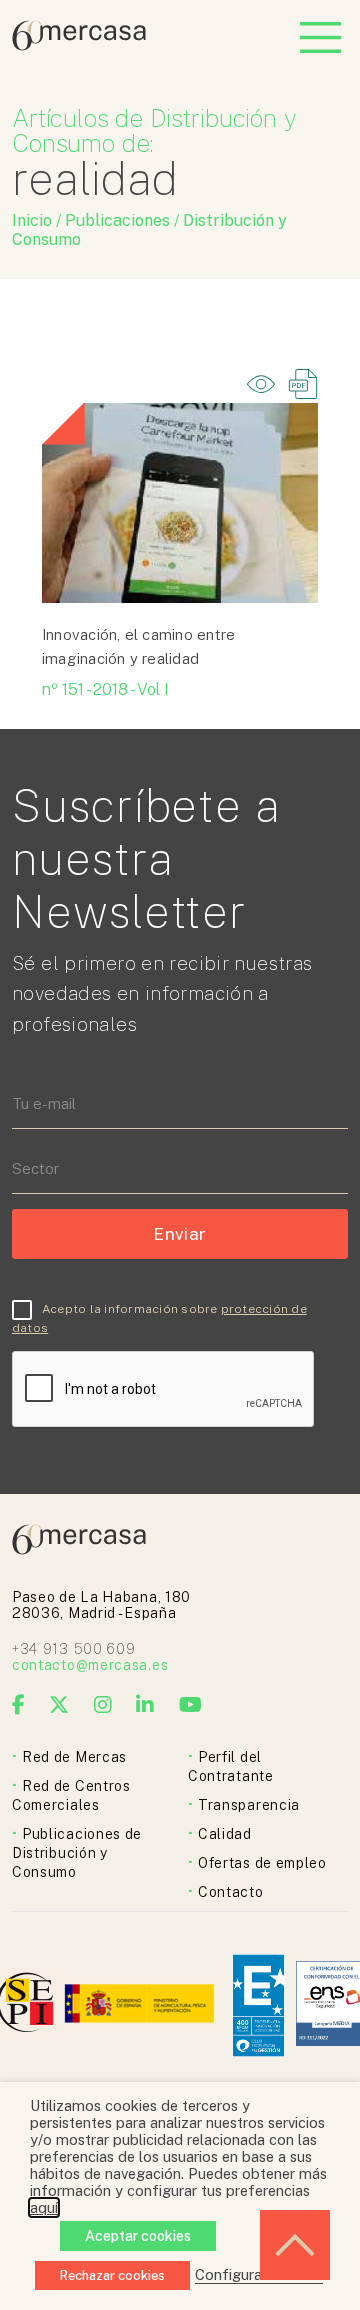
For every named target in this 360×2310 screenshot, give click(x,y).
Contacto (231, 1892)
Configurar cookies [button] (259, 2274)
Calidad (225, 1834)
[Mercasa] (79, 45)
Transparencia (249, 1805)
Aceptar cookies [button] (138, 2236)
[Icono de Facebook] (19, 1705)
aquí (44, 2207)
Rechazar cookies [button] (112, 2275)
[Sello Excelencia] (258, 2005)
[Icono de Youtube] (191, 1705)
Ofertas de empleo (262, 1863)
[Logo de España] (141, 2005)
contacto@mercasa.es (90, 1665)
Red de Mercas (74, 1757)
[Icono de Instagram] (103, 1705)
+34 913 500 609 (74, 1649)
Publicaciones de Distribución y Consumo (77, 1853)
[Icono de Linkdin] (145, 1705)
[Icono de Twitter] (59, 1705)
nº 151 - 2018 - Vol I (105, 689)
